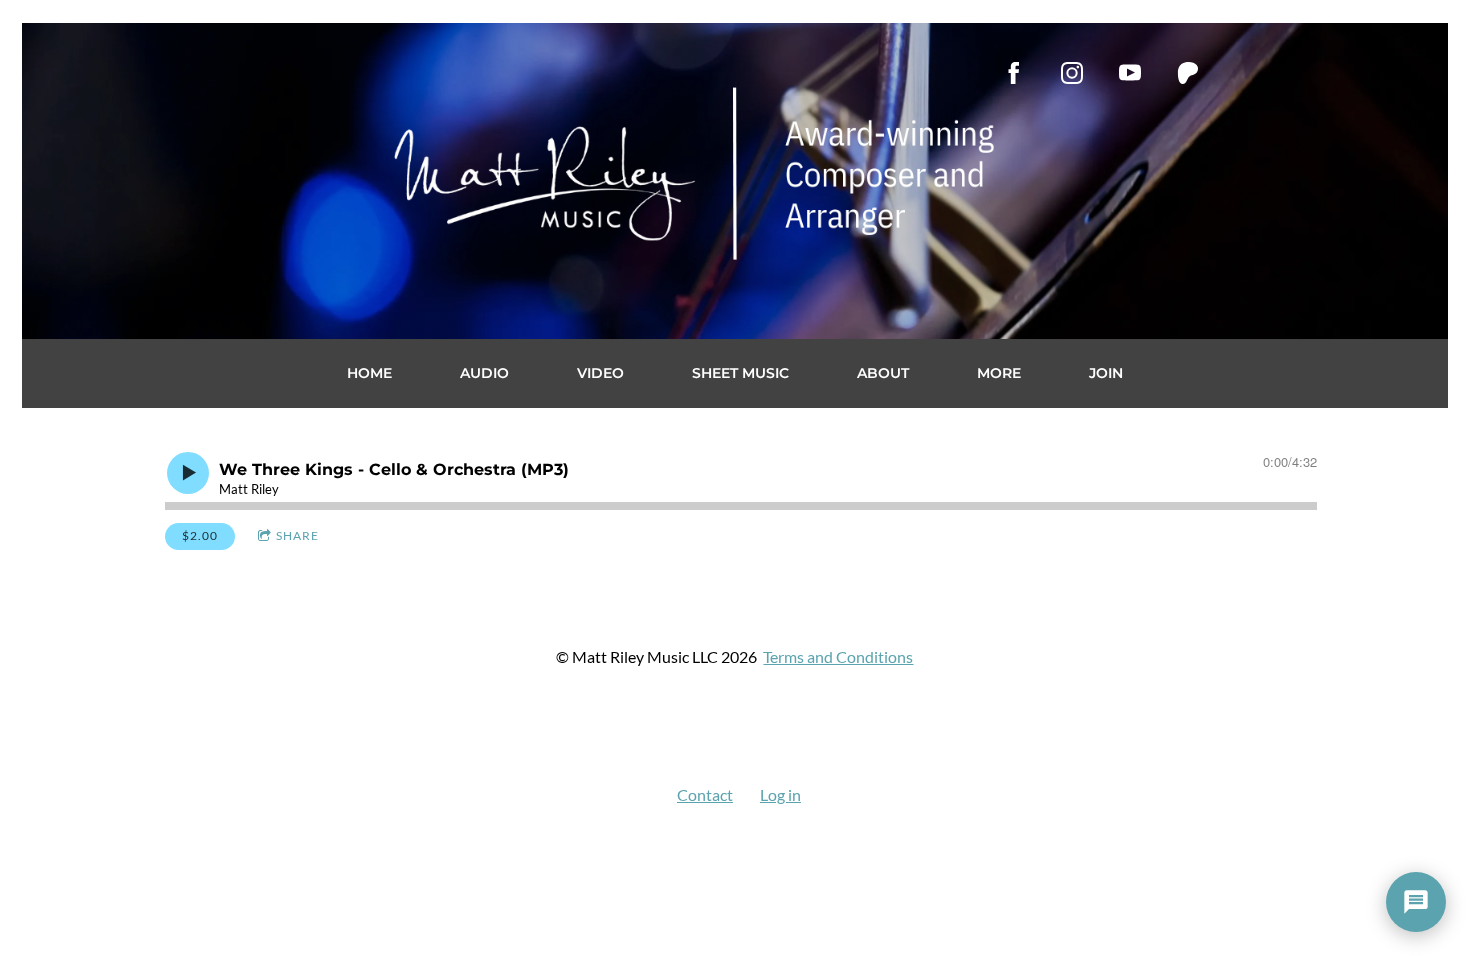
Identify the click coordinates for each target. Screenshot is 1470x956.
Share (297, 535)
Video (600, 373)
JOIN (1106, 373)
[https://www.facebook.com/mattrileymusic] (1014, 73)
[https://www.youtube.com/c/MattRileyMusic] (1130, 73)
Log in (780, 794)
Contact (705, 794)
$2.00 (200, 535)
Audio (484, 373)
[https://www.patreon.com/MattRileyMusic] (1188, 73)
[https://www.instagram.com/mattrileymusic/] (1072, 73)
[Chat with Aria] (1416, 902)
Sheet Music (740, 373)
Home (369, 373)
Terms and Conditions (838, 656)
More (999, 373)
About (883, 373)
